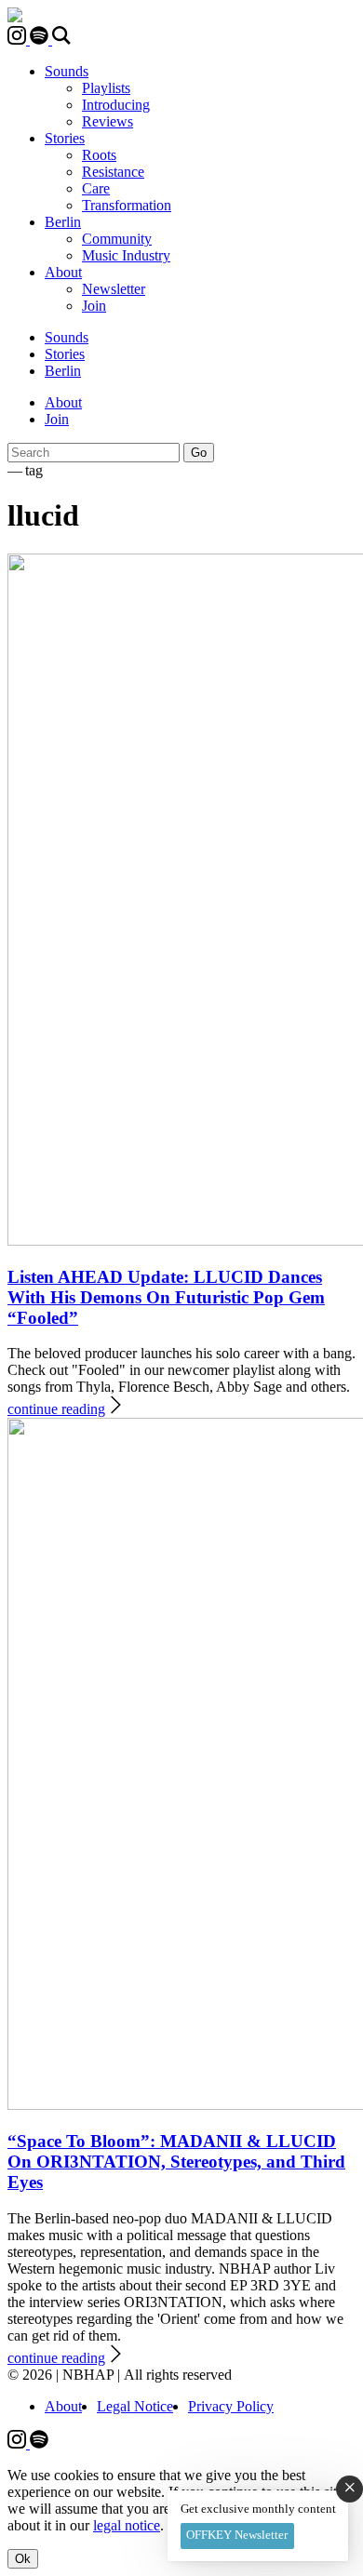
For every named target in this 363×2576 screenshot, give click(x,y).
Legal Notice (135, 2406)
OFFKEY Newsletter (237, 2535)
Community (117, 239)
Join (94, 306)
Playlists (106, 88)
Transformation (127, 205)
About (63, 272)
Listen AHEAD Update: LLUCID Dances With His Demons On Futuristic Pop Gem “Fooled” (166, 1297)
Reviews (108, 121)
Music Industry (126, 255)
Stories (65, 138)
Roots (99, 155)
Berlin (63, 222)
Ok (23, 2559)
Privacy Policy (231, 2406)
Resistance (113, 172)
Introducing (116, 105)
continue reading (56, 1409)
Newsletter (114, 289)
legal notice (127, 2525)
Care (96, 188)
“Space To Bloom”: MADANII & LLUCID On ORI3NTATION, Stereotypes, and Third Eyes (176, 2162)
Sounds (67, 71)
